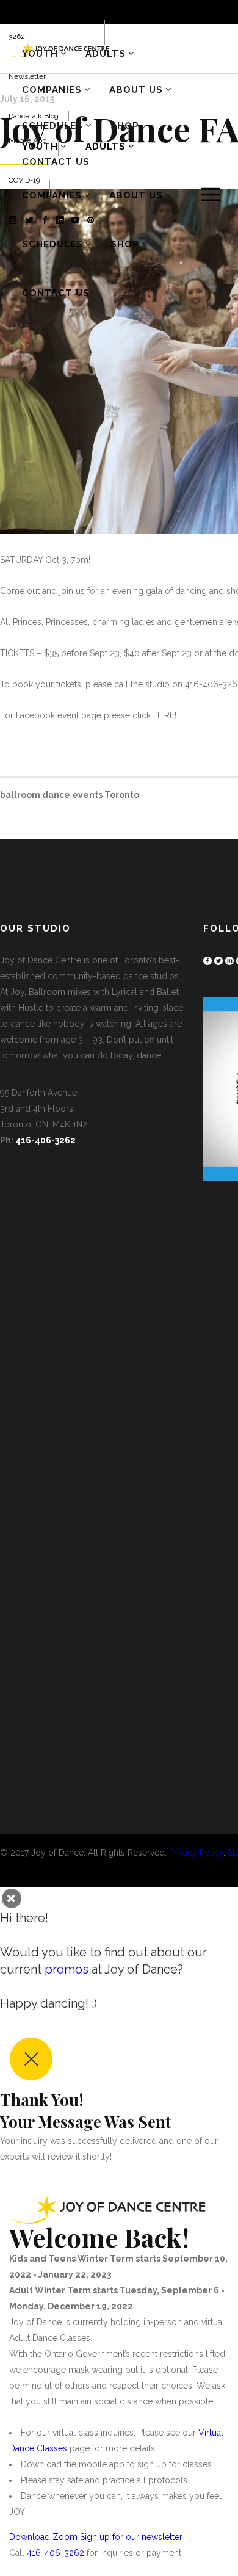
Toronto (122, 795)
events (87, 795)
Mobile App (28, 140)
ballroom (20, 795)
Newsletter (27, 76)
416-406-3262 (45, 1140)
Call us (20, 12)
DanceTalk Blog (34, 116)
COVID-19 (24, 180)
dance (56, 795)
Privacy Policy (196, 1853)
